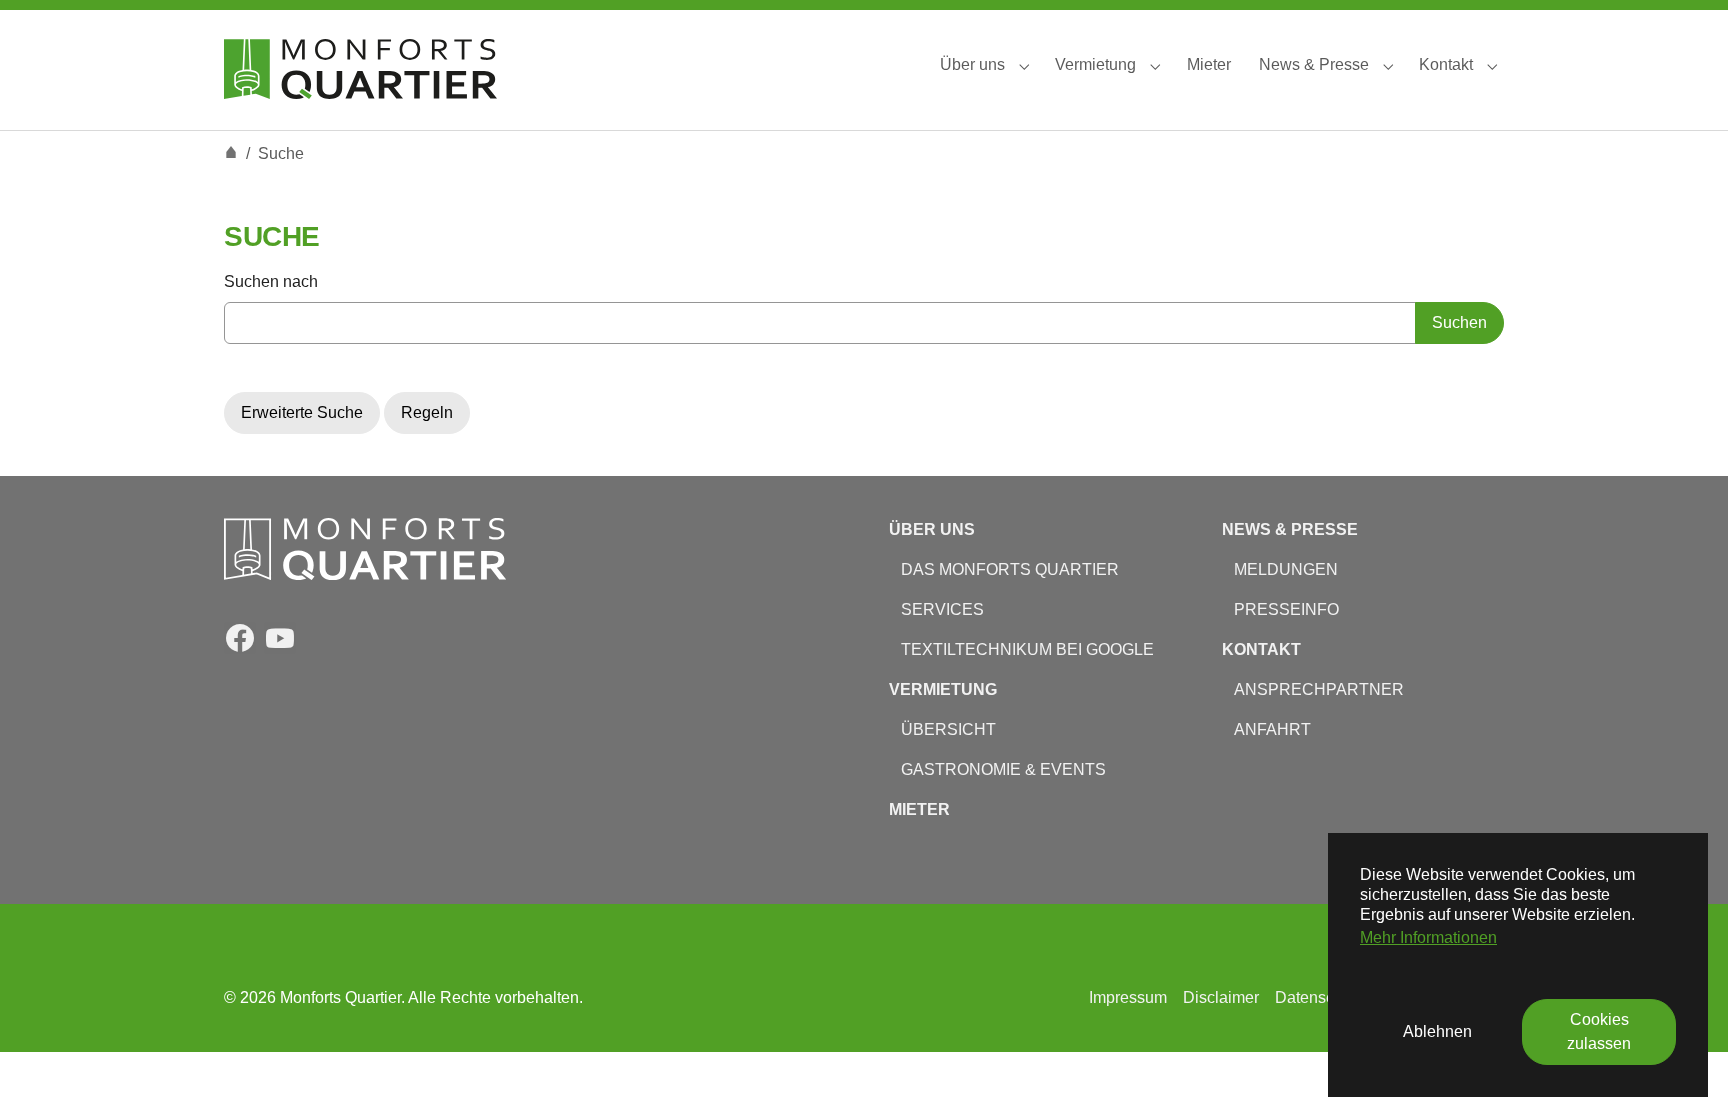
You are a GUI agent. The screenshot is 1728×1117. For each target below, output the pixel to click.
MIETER (919, 809)
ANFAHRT (1270, 729)
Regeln (427, 412)
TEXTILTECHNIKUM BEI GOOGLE (1027, 649)
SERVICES (942, 609)
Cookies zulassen (1599, 1031)
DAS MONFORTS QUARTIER (1010, 569)
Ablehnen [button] (1437, 1031)
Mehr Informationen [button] (1428, 937)
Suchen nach (271, 281)
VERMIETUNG (943, 689)
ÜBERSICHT (942, 729)
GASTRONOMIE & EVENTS (1003, 769)
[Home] (231, 153)
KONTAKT (1261, 649)
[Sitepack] (360, 64)
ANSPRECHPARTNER (1319, 689)
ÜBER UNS (932, 529)
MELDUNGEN (1286, 569)
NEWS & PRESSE (1290, 529)
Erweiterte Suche (302, 412)
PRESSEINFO (1286, 609)
